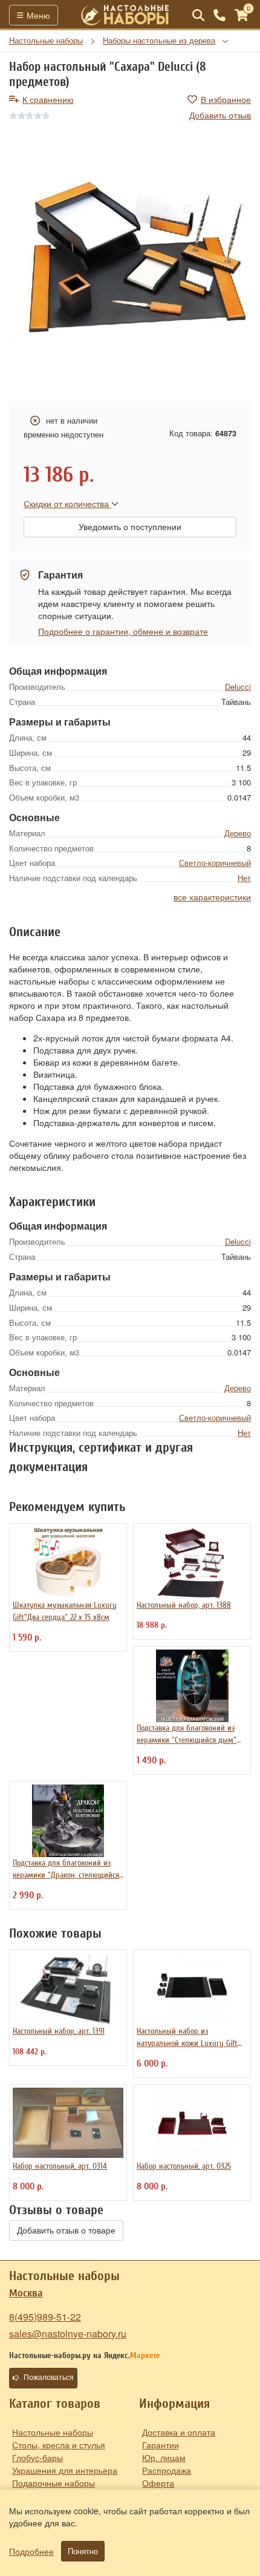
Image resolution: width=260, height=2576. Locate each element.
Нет (244, 878)
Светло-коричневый (215, 863)
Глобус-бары (37, 2457)
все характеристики (212, 897)
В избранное (226, 99)
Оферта (158, 2483)
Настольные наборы (53, 2432)
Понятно (83, 2551)
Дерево (238, 833)
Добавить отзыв (220, 115)
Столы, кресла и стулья (59, 2445)
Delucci (238, 687)
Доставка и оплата (179, 2432)
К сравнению (48, 99)
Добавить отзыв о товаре (66, 2230)
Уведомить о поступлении (130, 527)
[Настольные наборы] (125, 15)
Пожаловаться (49, 2378)
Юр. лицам (164, 2457)
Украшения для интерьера (65, 2470)
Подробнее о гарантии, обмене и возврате (123, 631)
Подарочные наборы (54, 2483)
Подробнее (31, 2551)
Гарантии (161, 2445)
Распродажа (167, 2470)
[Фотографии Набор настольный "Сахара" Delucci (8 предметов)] (130, 261)
